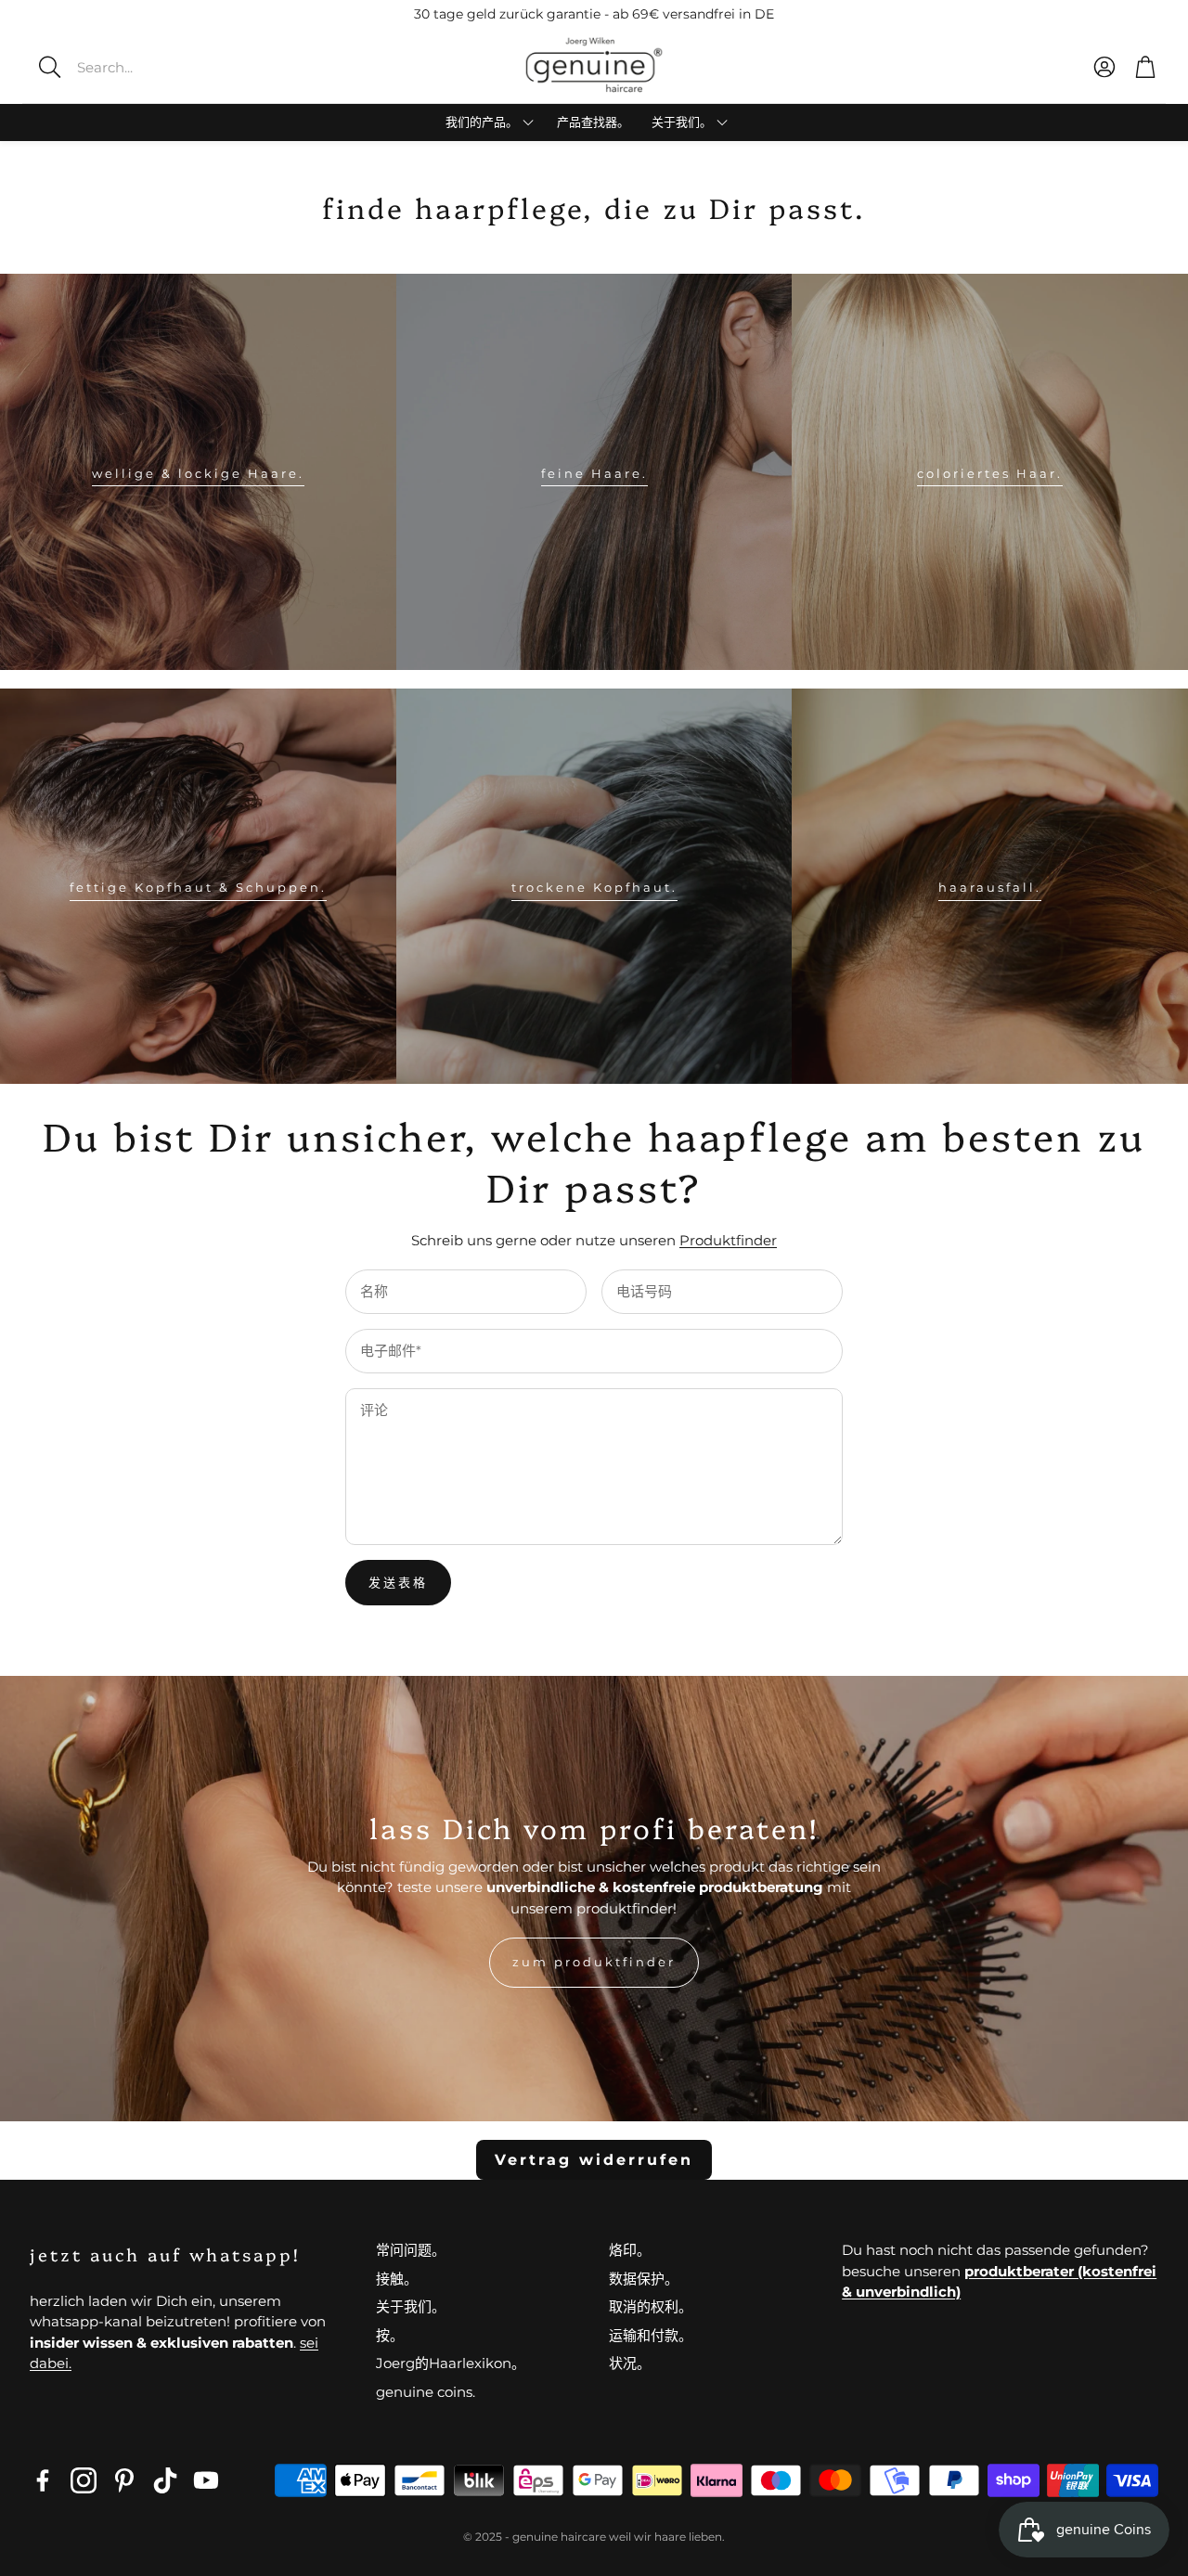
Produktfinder (728, 1240)
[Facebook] (43, 2480)
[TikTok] (165, 2480)
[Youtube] (206, 2480)
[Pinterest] (124, 2480)
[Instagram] (84, 2480)
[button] (162, 67)
